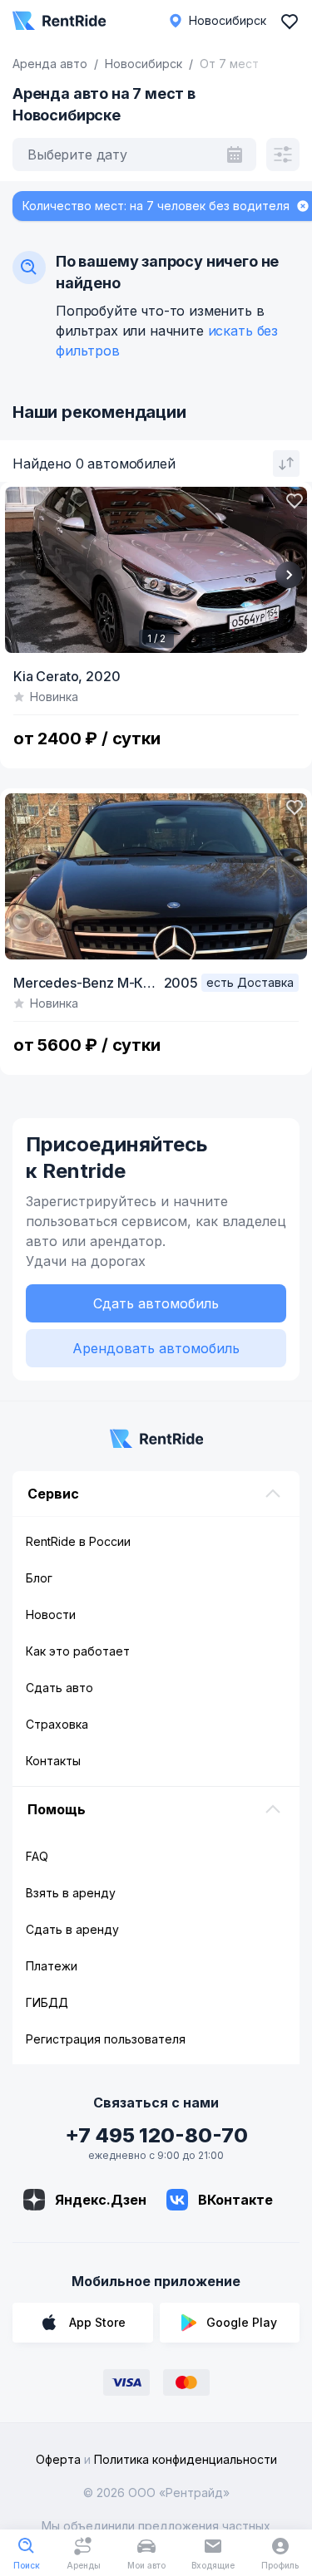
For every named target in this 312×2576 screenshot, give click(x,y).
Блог (39, 1578)
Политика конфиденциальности (186, 2459)
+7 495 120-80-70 (156, 2135)
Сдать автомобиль (156, 1303)
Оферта (58, 2459)
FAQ (37, 1856)
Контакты (53, 1761)
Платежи (52, 1966)
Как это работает (78, 1651)
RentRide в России (78, 1541)
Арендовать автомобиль (156, 1348)
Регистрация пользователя (106, 2039)
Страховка (57, 1724)
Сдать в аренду (72, 1929)
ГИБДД (47, 2002)
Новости (51, 1614)
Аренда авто (50, 64)
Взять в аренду (71, 1893)
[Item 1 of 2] (156, 570)
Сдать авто (59, 1688)
